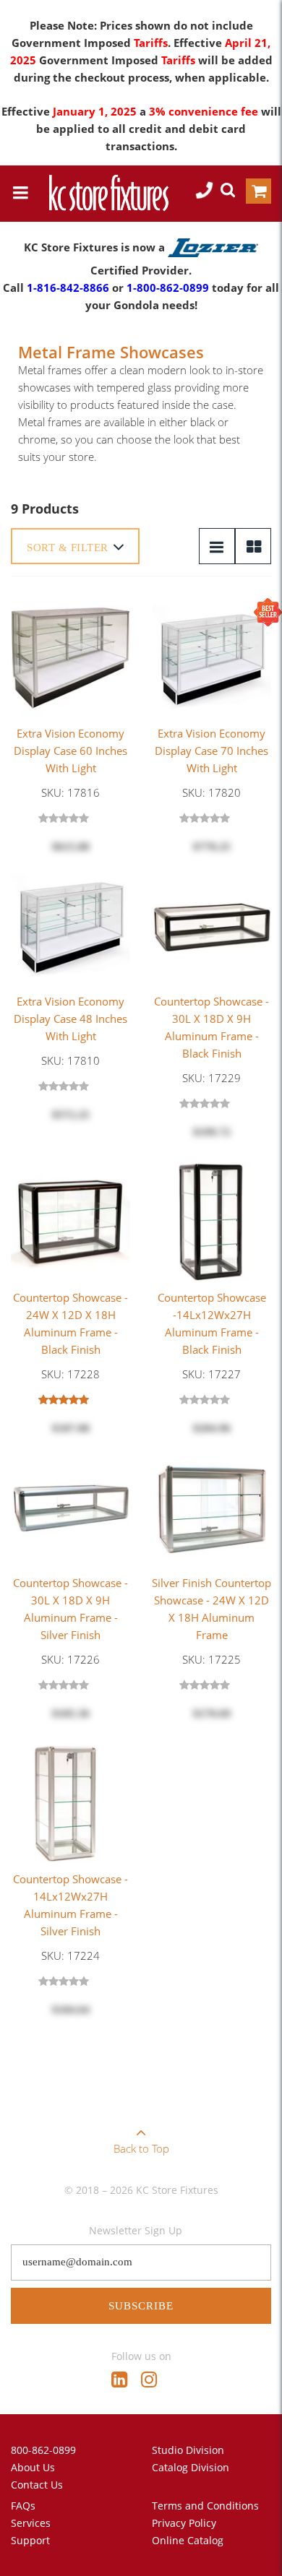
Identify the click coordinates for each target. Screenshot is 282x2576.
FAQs (23, 2506)
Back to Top (141, 2148)
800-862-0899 (43, 2450)
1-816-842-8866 (68, 288)
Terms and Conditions (205, 2506)
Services (31, 2523)
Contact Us (37, 2485)
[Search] (228, 192)
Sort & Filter (68, 548)
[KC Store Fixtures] (108, 193)
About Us (33, 2467)
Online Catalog (188, 2540)
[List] (217, 546)
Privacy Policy (184, 2523)
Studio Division (188, 2450)
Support (30, 2540)
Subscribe (141, 2306)
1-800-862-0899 (168, 288)
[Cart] (258, 194)
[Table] (253, 546)
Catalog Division (191, 2467)
